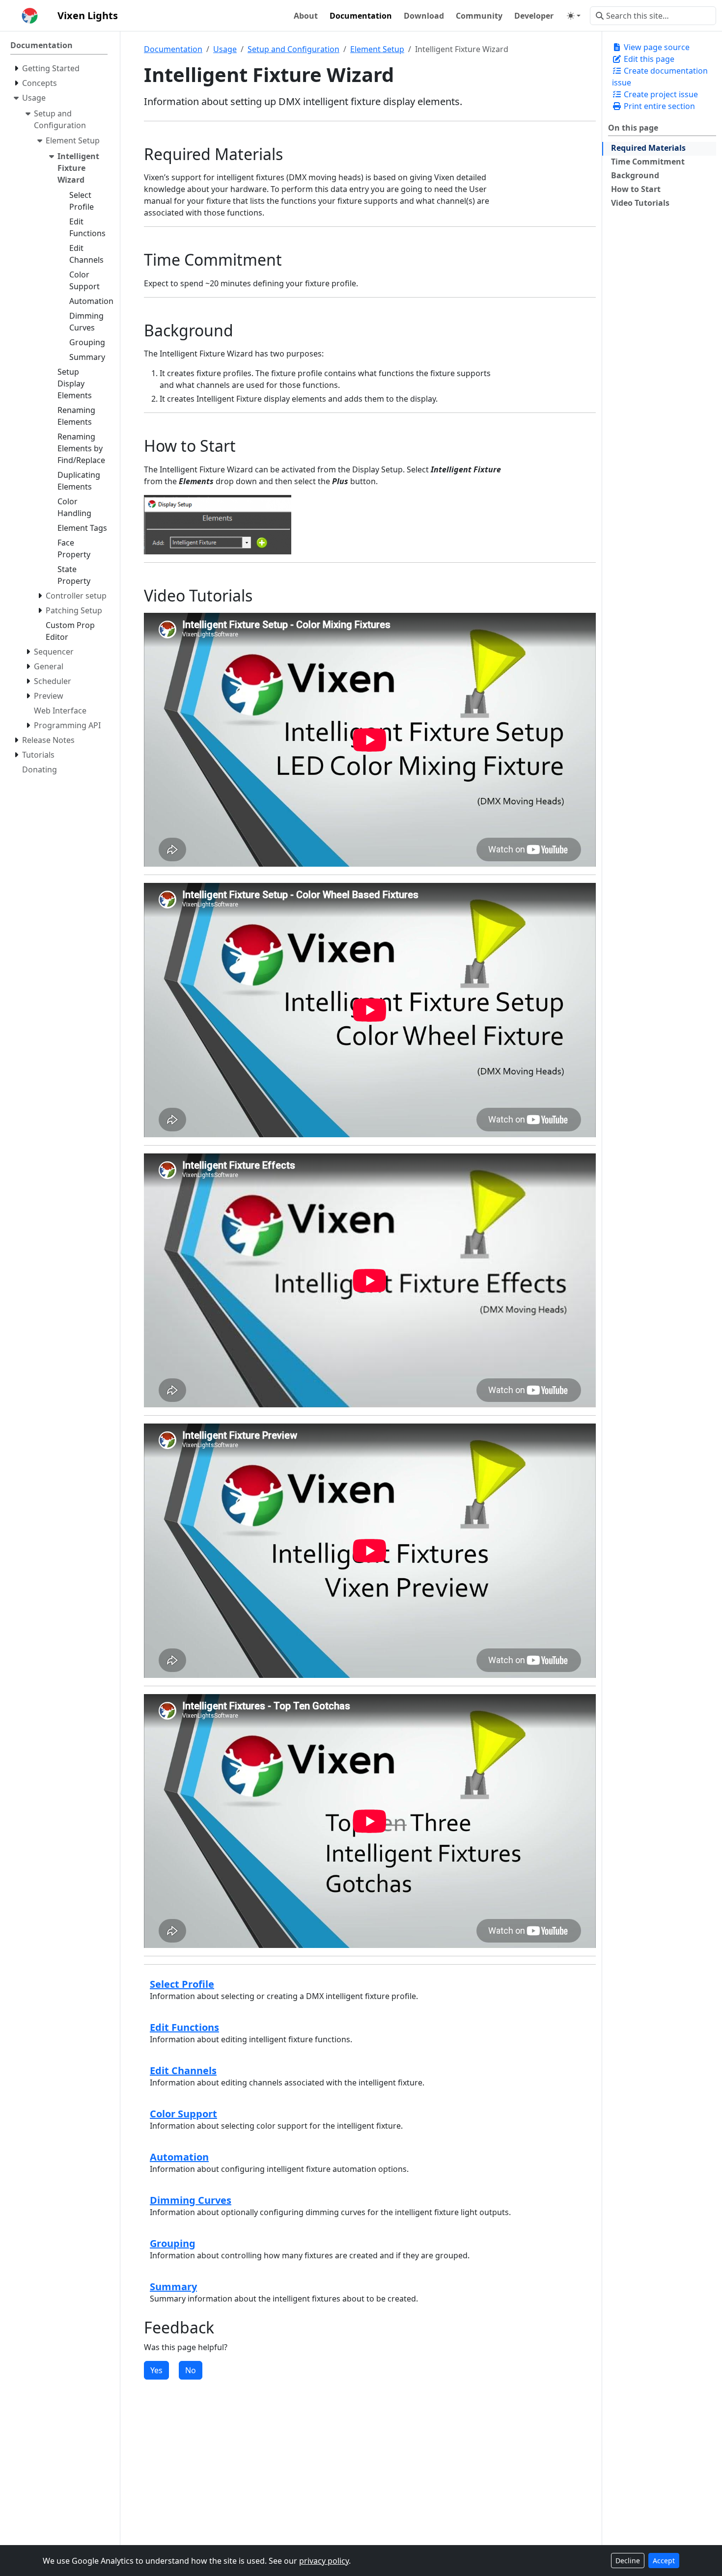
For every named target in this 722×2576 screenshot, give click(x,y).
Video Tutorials (640, 203)
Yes (156, 2370)
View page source (656, 47)
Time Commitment (648, 162)
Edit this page (648, 59)
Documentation (173, 49)
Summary (173, 2287)
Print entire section (658, 106)
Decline (628, 2561)
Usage (225, 49)
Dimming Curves (191, 2200)
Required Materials (648, 148)
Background (635, 175)
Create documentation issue (660, 77)
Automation (179, 2157)
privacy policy (324, 2561)
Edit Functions (184, 2027)
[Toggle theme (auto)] (574, 16)
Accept (664, 2561)
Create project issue (660, 94)
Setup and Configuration (293, 49)
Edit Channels (183, 2070)
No (191, 2370)
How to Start (636, 189)
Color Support (183, 2114)
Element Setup (377, 49)
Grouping (173, 2243)
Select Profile (182, 1984)
